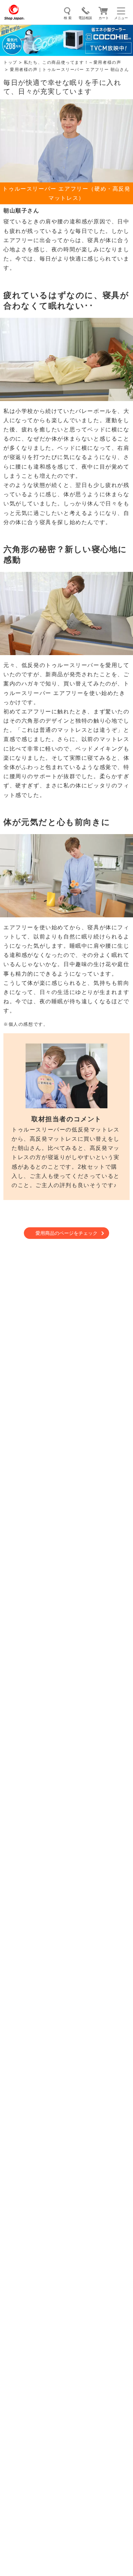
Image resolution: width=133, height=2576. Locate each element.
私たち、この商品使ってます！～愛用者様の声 (73, 62)
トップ (10, 62)
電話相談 (85, 18)
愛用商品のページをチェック (66, 1233)
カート (104, 18)
